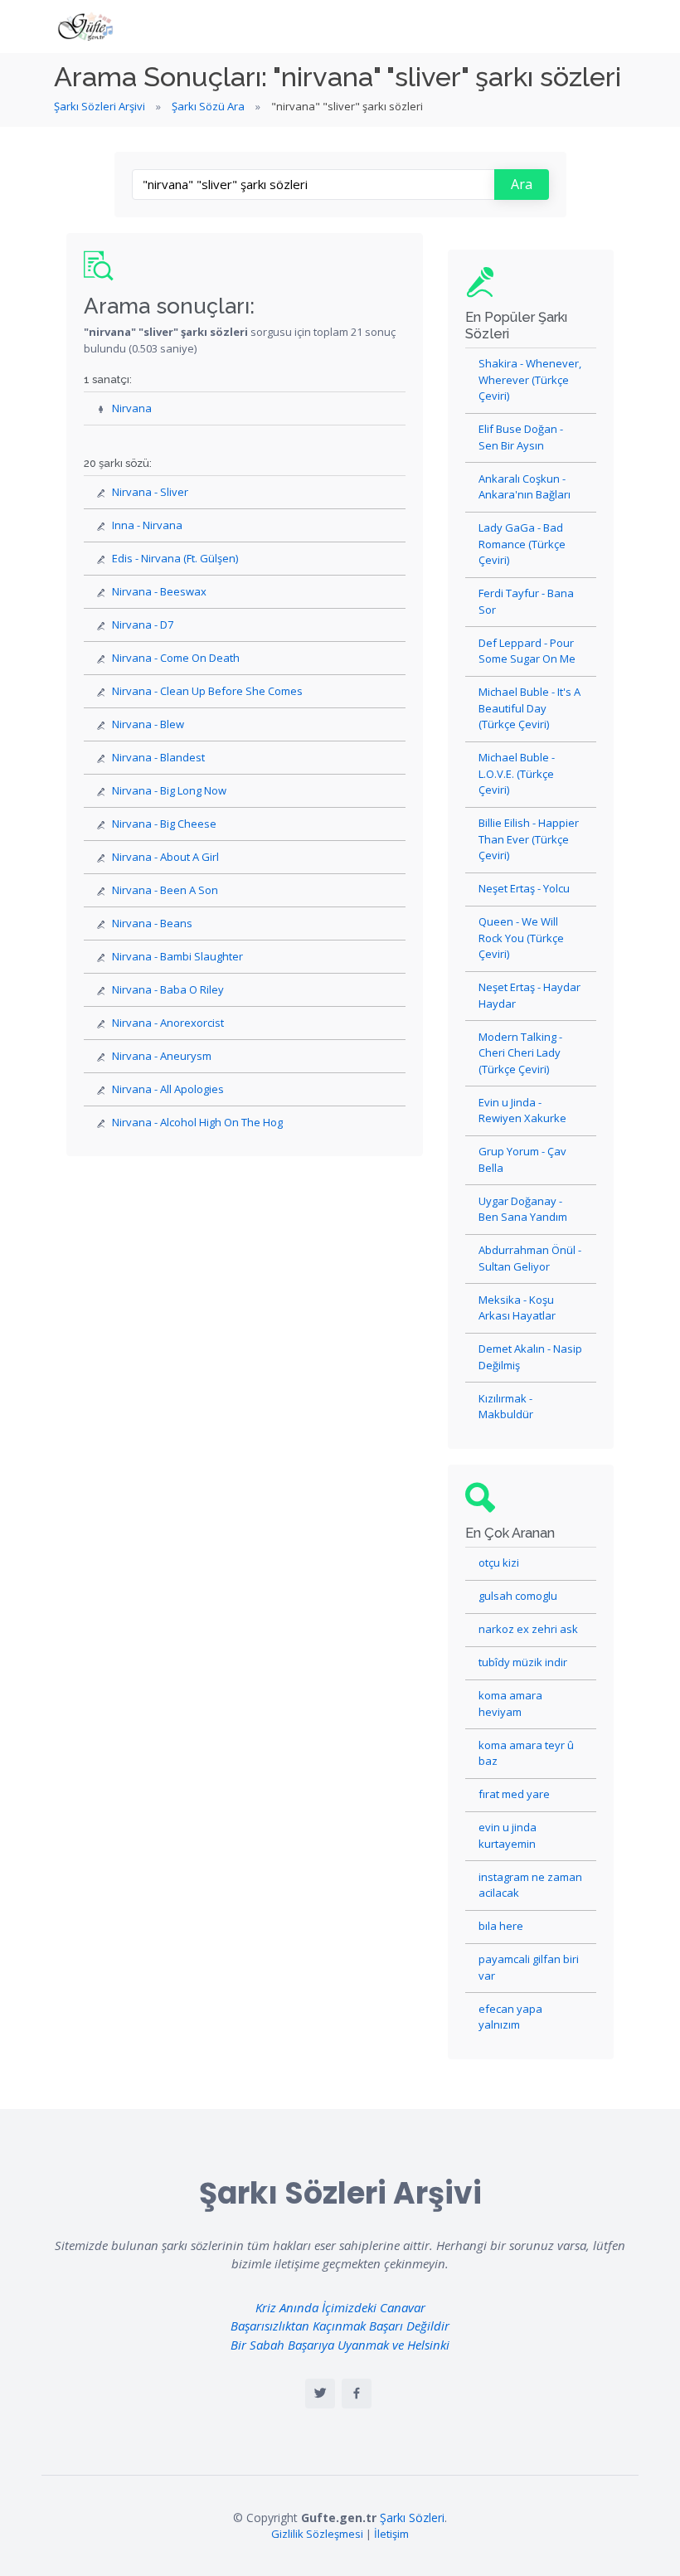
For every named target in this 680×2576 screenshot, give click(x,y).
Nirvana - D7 (143, 625)
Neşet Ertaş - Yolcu (524, 888)
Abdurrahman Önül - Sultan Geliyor (530, 1258)
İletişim (391, 2534)
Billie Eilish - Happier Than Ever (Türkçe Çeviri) (529, 839)
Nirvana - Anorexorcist (168, 1023)
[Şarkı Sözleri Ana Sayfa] (87, 27)
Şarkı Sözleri (412, 2518)
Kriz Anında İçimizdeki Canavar (340, 2307)
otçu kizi (499, 1563)
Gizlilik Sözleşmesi (317, 2534)
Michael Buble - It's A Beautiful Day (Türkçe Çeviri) (529, 708)
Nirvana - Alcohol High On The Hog (197, 1122)
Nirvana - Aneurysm (162, 1056)
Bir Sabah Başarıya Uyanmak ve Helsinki (340, 2345)
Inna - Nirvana (147, 525)
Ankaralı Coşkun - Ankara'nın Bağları (525, 487)
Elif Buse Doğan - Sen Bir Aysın (521, 437)
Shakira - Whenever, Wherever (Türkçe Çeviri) (530, 379)
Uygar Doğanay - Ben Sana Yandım (523, 1209)
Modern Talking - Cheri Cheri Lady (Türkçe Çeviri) (520, 1053)
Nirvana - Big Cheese (164, 824)
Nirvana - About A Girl (165, 857)
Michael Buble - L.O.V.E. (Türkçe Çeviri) (517, 773)
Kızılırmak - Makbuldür (506, 1407)
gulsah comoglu (518, 1596)
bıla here (501, 1926)
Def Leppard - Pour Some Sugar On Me (527, 651)
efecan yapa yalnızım (510, 2017)
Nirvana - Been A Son (165, 890)
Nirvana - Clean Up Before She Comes (207, 691)
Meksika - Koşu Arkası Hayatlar (517, 1308)
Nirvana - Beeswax (159, 591)
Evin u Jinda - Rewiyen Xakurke (522, 1111)
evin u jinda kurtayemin (508, 1835)
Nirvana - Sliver (150, 492)
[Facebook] (357, 2394)
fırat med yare (514, 1794)
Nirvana (132, 408)
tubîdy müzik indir (523, 1662)
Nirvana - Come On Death (176, 658)
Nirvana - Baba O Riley (168, 989)
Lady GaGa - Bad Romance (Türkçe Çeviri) (522, 544)
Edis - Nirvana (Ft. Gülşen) (175, 558)
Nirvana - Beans (152, 923)
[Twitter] (320, 2394)
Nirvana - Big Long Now (169, 790)
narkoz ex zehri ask (528, 1629)
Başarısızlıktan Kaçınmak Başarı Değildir (340, 2326)
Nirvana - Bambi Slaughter (177, 956)
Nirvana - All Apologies (168, 1089)
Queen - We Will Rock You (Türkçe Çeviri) (521, 938)
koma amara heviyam (510, 1704)
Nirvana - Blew (148, 724)
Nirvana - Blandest (158, 757)
